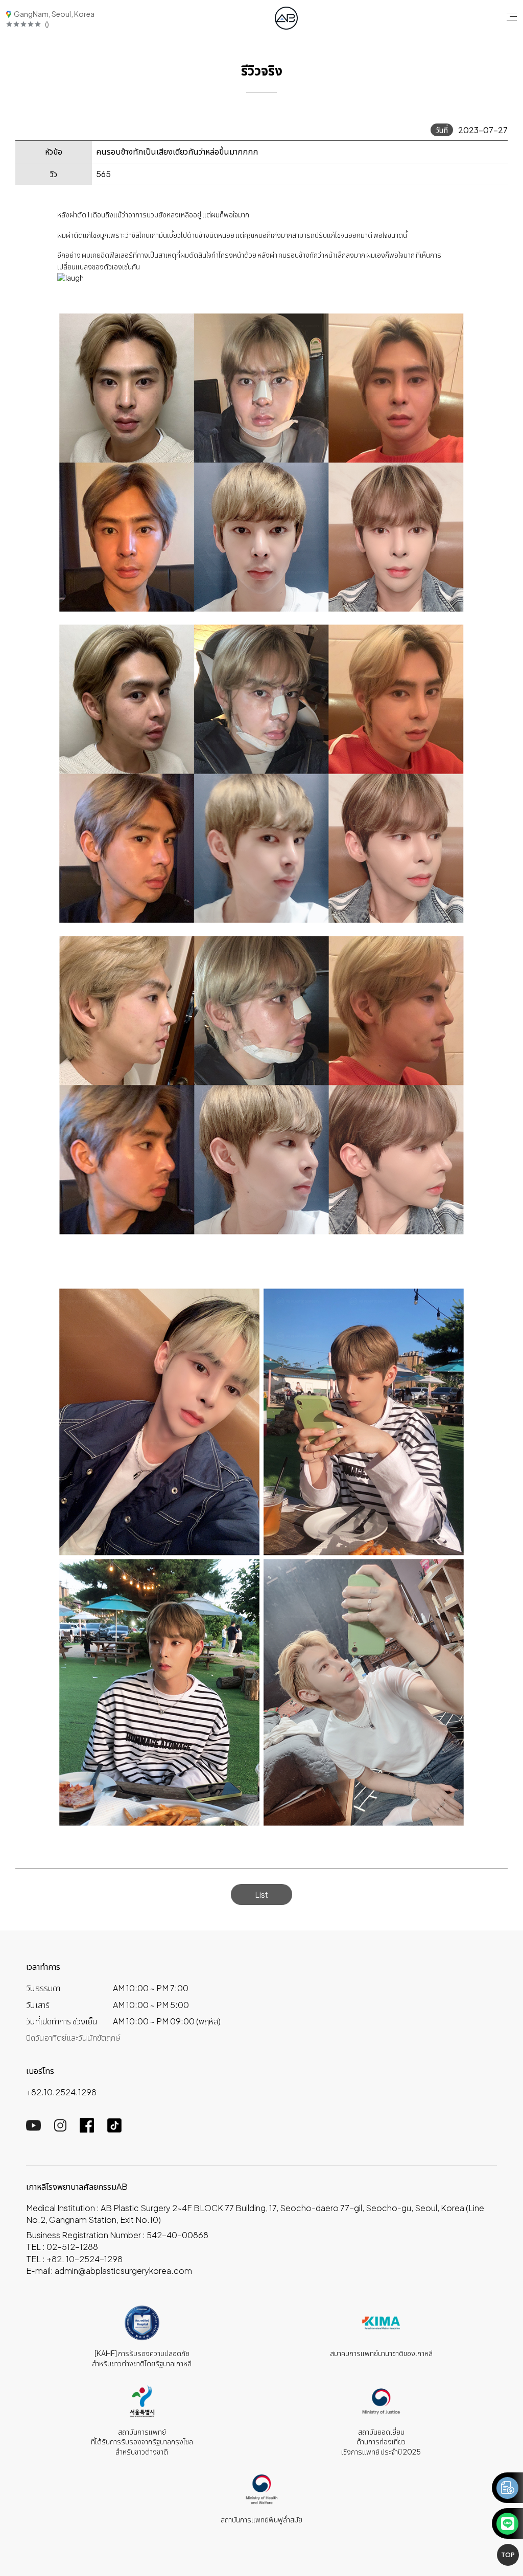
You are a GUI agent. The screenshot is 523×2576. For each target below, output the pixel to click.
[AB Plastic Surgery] (286, 18)
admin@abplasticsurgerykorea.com (123, 2271)
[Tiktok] (114, 2129)
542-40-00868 (177, 2235)
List (261, 1894)
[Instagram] (60, 2128)
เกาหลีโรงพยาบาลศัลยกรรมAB (77, 2186)
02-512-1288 (72, 2247)
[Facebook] (87, 2129)
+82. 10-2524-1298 (85, 2259)
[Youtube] (33, 2128)
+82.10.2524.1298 (61, 2092)
